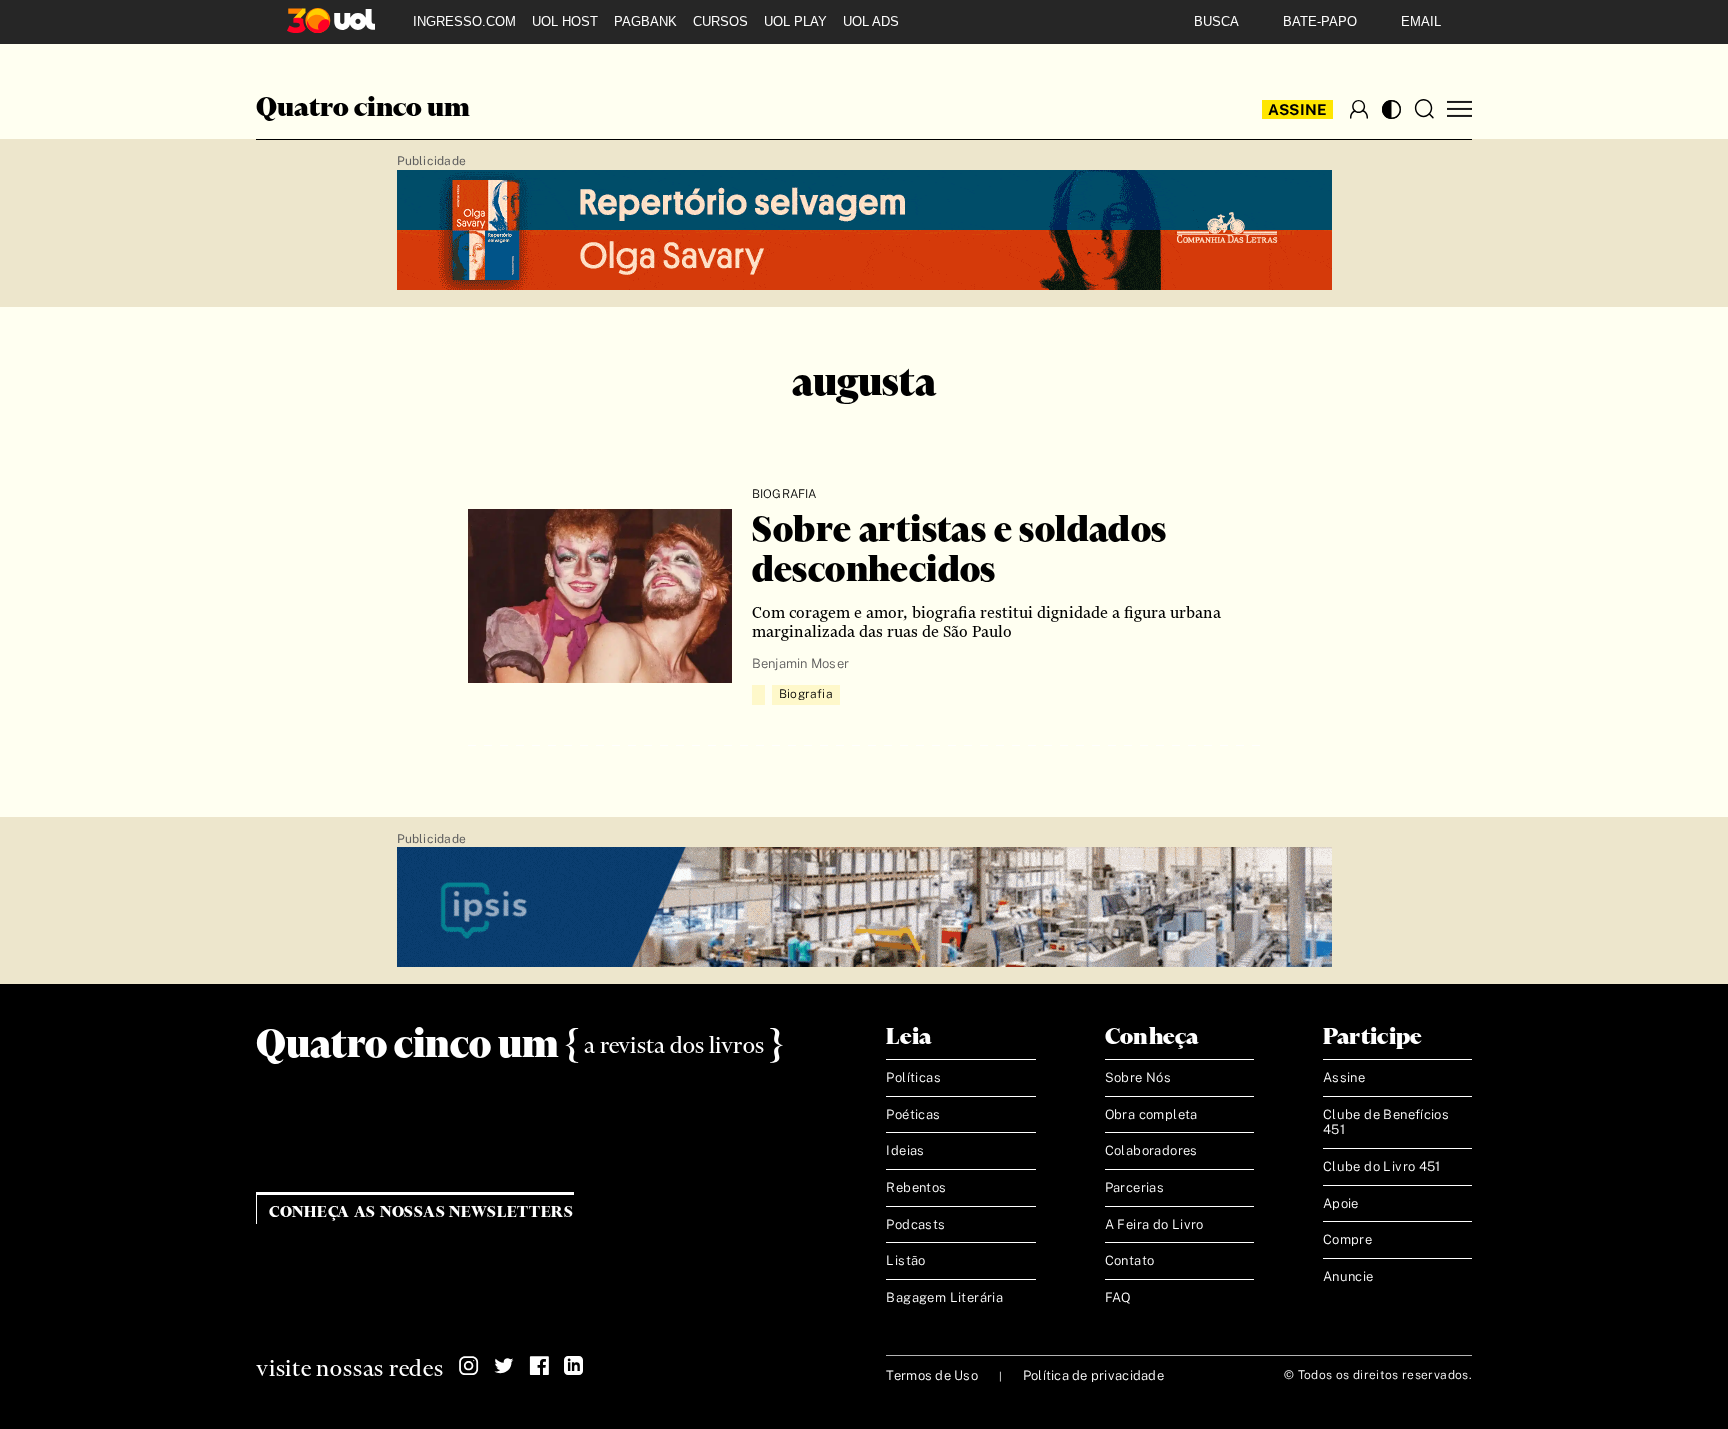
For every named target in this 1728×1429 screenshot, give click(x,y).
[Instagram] (469, 1366)
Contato (1130, 1260)
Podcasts (915, 1224)
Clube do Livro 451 (1382, 1166)
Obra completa (1151, 1114)
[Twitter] (504, 1366)
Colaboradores (1151, 1150)
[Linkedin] (574, 1366)
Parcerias (1135, 1187)
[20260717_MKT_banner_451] (864, 231)
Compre (1347, 1239)
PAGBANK (645, 21)
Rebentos (916, 1187)
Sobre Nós (1138, 1077)
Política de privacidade (1093, 1375)
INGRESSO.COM (464, 21)
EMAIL (1421, 21)
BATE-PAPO (1320, 21)
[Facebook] (539, 1366)
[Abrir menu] (1459, 109)
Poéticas (913, 1114)
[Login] (1359, 109)
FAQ (1118, 1297)
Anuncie (1348, 1276)
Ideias (905, 1150)
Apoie (1341, 1203)
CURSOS (720, 21)
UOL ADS (871, 21)
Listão (905, 1260)
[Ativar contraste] (1391, 109)
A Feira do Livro (1154, 1224)
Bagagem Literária (944, 1297)
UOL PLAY (795, 21)
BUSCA (1216, 21)
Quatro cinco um (363, 109)
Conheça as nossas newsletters (421, 1212)
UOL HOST (565, 21)
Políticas (913, 1077)
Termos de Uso (931, 1375)
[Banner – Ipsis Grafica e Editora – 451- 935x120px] (864, 908)
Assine (1298, 109)
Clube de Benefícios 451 (1386, 1122)
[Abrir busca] (1424, 109)
